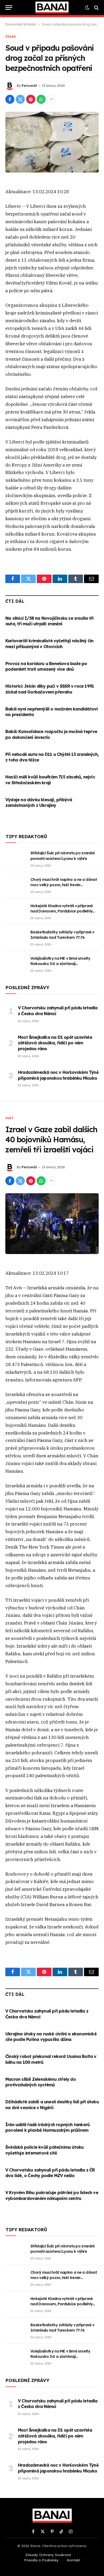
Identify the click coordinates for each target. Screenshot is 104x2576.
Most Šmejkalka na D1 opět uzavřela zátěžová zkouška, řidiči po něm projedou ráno (55, 1043)
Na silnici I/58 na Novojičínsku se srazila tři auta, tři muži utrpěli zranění (49, 621)
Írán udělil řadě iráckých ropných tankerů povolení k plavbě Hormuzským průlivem (47, 2127)
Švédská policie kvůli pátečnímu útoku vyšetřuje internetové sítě (44, 2150)
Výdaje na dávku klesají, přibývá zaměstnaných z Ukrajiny (39, 803)
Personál (29, 86)
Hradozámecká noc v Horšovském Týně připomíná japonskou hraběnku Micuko (58, 1075)
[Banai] (52, 8)
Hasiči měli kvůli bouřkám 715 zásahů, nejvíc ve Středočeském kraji (50, 780)
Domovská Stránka (21, 24)
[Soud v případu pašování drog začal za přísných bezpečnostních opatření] (52, 142)
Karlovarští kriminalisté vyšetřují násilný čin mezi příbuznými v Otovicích (49, 644)
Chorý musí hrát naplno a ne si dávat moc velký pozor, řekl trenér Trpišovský (64, 885)
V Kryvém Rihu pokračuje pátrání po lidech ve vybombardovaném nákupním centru (52, 2195)
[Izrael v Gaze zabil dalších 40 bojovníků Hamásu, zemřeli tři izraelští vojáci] (52, 1224)
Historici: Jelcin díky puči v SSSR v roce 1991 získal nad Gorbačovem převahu (50, 689)
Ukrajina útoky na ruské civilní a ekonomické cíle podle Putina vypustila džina (51, 2037)
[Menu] (9, 8)
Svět (9, 1118)
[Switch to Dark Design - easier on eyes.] (87, 8)
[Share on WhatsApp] (41, 99)
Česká (11, 37)
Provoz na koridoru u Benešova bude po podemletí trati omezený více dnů (46, 666)
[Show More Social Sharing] (51, 99)
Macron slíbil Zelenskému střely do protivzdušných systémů (41, 2082)
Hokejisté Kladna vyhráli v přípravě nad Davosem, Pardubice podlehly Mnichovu (62, 911)
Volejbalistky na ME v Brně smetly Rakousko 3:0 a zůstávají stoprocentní (60, 964)
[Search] (96, 8)
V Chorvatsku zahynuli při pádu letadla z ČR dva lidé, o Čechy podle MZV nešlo (50, 2173)
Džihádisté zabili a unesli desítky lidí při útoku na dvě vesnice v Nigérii (52, 2105)
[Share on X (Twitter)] (20, 99)
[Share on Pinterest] (31, 99)
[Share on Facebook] (10, 99)
